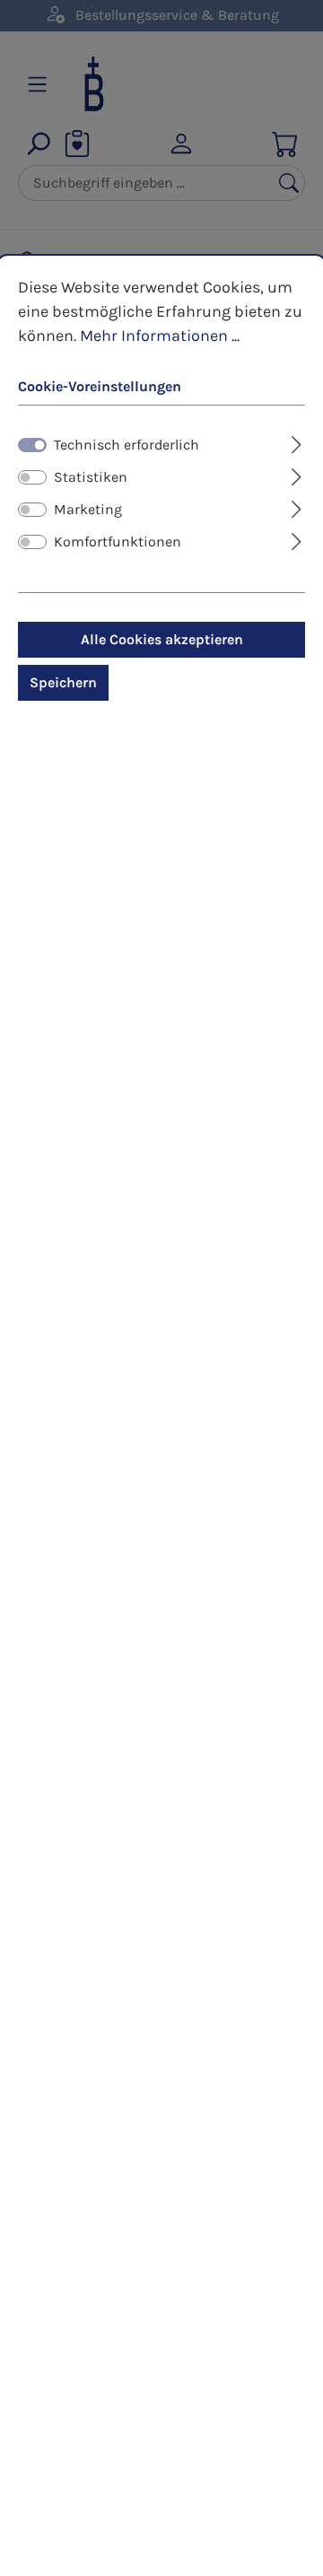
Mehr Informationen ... (160, 336)
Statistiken (91, 477)
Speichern (63, 682)
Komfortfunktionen (118, 541)
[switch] (32, 477)
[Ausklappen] (297, 442)
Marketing (88, 509)
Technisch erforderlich (127, 445)
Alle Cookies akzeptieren (162, 639)
